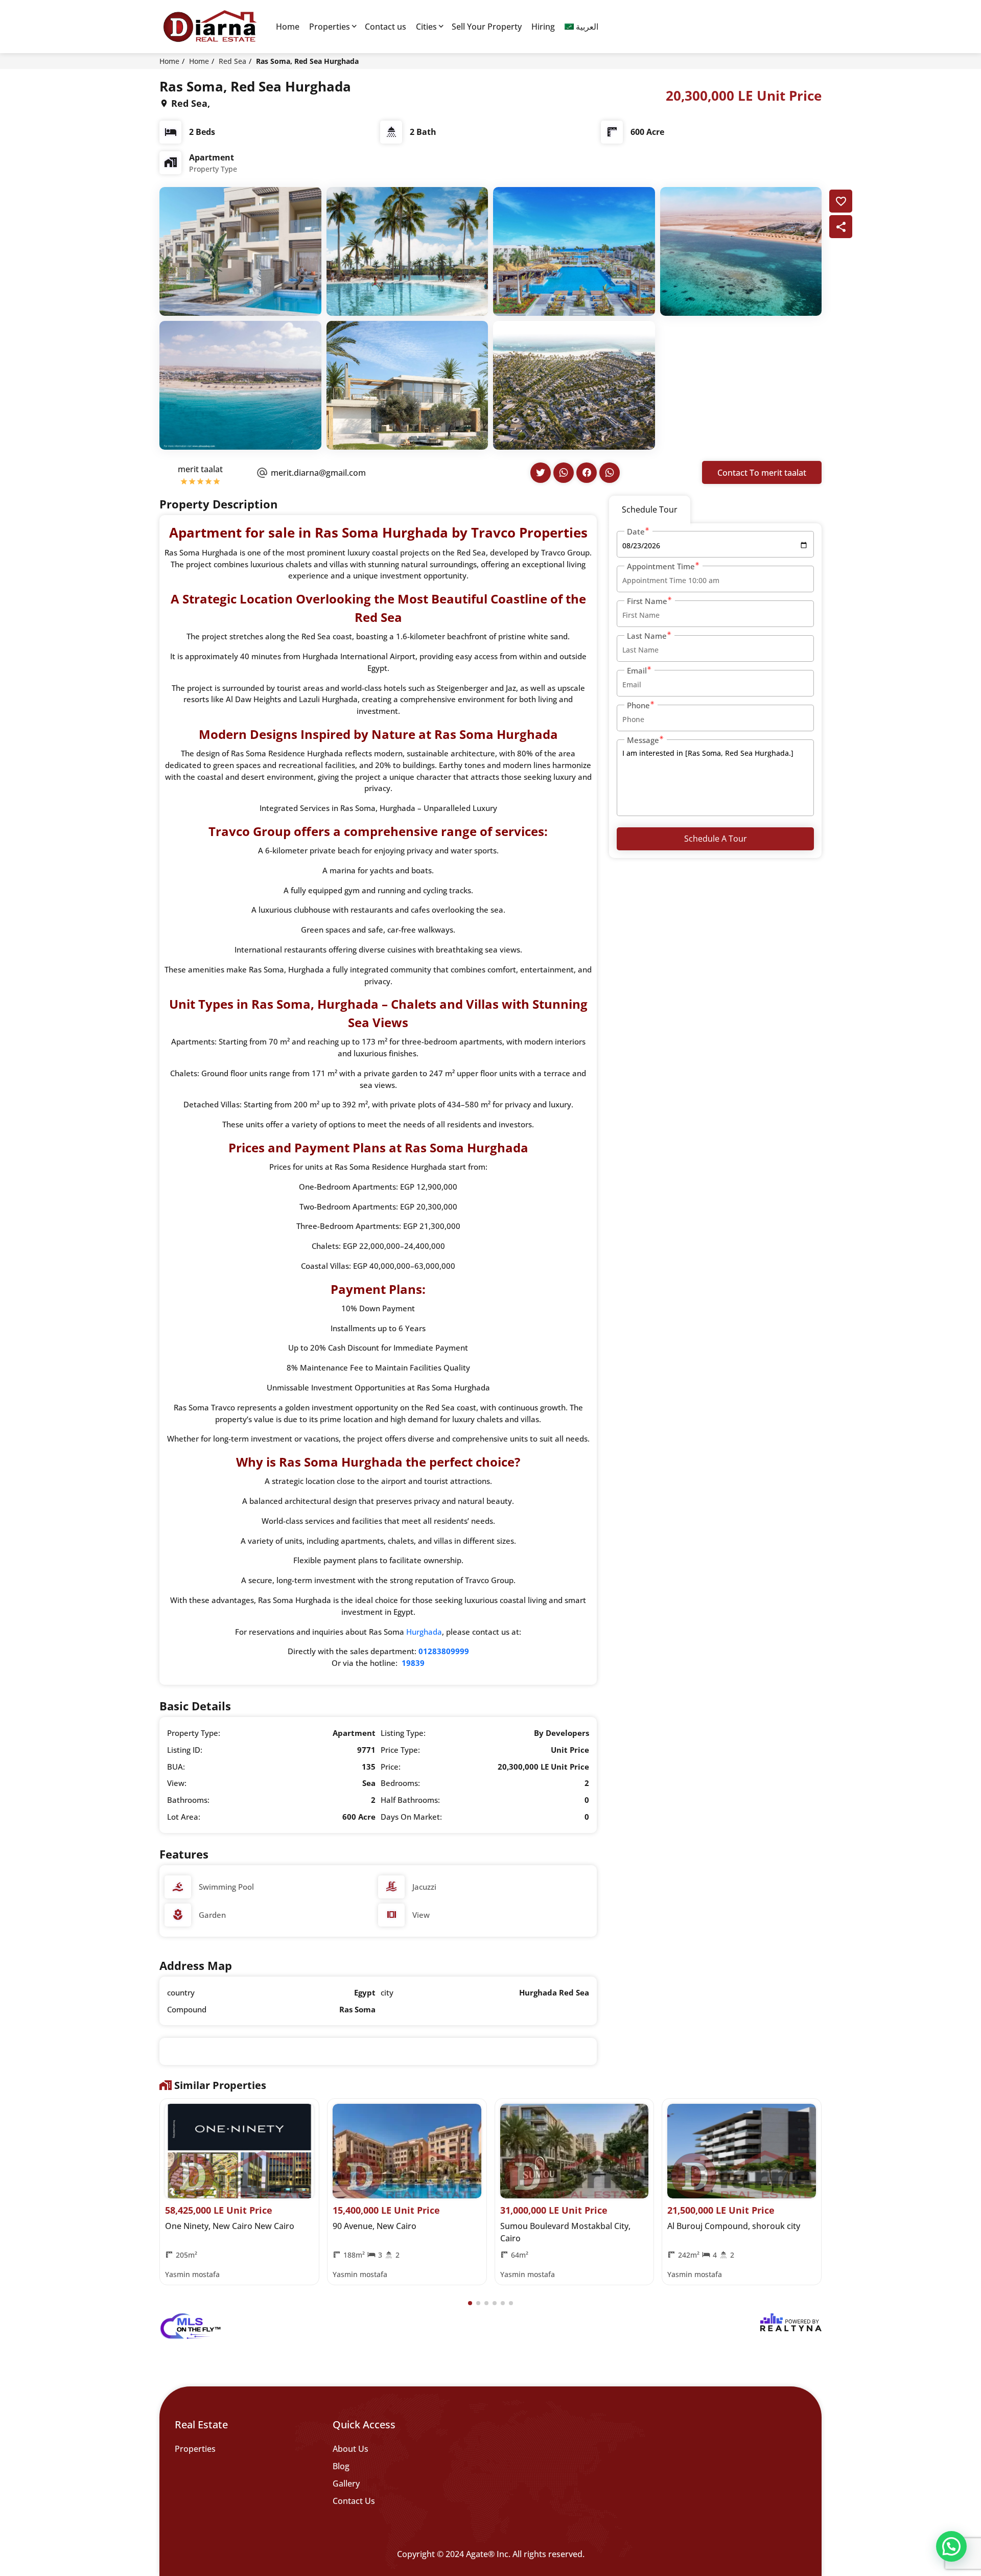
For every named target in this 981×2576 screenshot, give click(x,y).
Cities (426, 27)
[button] (470, 2303)
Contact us (386, 27)
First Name (647, 601)
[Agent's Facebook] (587, 473)
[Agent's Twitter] (541, 473)
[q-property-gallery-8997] (240, 250)
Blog (341, 2466)
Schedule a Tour (716, 839)
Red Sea (232, 61)
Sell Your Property (487, 27)
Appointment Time (661, 566)
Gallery (346, 2484)
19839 (413, 1663)
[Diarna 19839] (209, 27)
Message (643, 740)
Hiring (543, 27)
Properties (330, 27)
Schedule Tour (650, 509)
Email (637, 670)
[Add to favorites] (841, 201)
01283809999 (444, 1651)
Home (288, 27)
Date (636, 531)
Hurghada (424, 1632)
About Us (351, 2449)
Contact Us (354, 2501)
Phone (638, 705)
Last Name (647, 636)
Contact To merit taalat (762, 473)
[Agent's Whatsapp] (564, 473)
